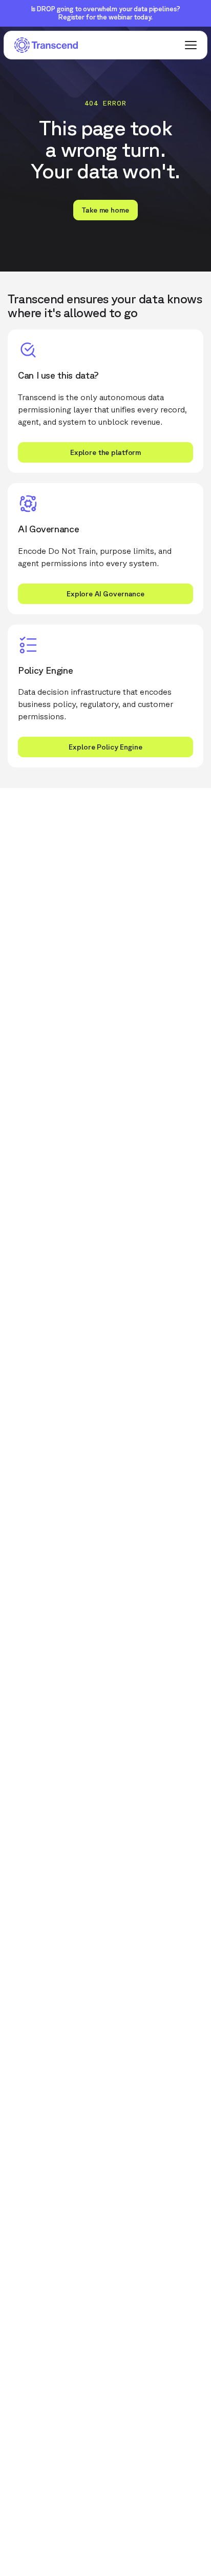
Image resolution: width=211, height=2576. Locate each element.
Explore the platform (105, 452)
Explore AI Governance (105, 594)
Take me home (105, 210)
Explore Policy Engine (105, 747)
